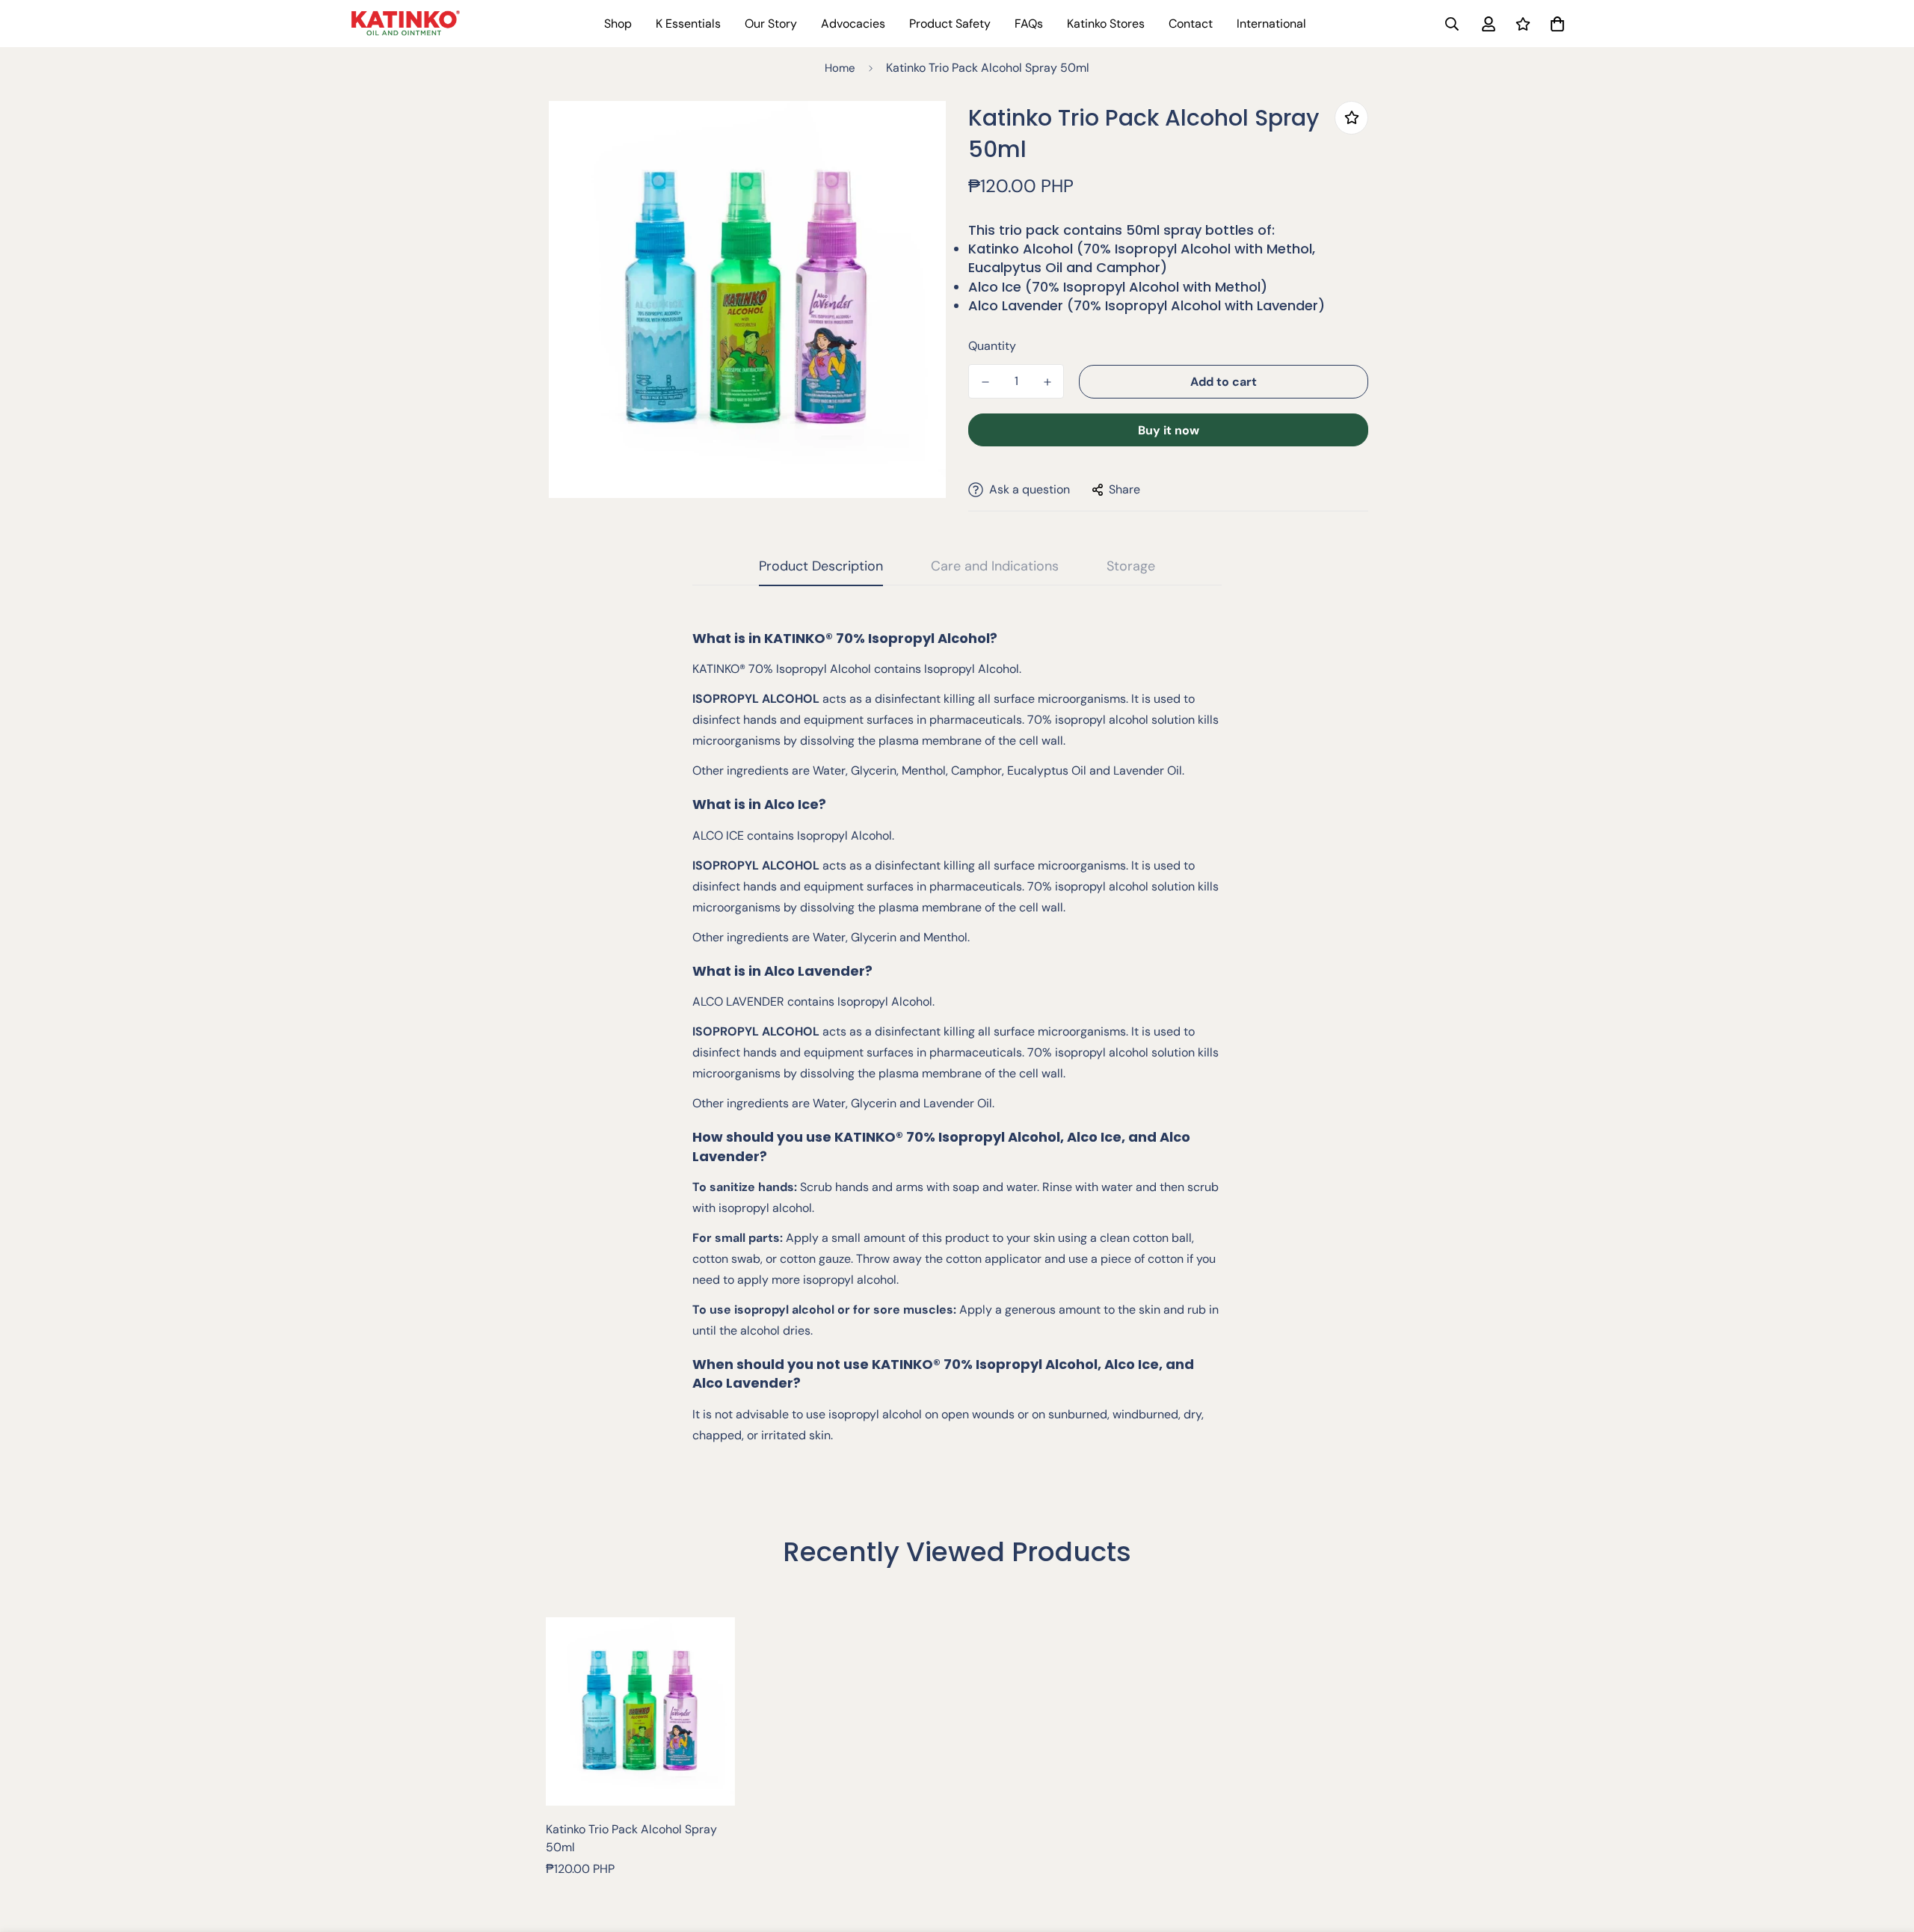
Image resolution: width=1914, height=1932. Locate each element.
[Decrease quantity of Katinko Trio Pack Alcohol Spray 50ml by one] (985, 382)
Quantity (992, 346)
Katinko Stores (1106, 24)
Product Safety (950, 24)
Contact (1191, 24)
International (1271, 24)
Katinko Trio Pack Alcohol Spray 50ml (631, 1838)
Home (840, 68)
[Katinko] (406, 23)
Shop (618, 24)
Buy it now (1169, 430)
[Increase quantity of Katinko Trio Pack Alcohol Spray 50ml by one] (1047, 382)
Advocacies (853, 24)
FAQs (1029, 24)
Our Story (771, 24)
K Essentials (688, 24)
